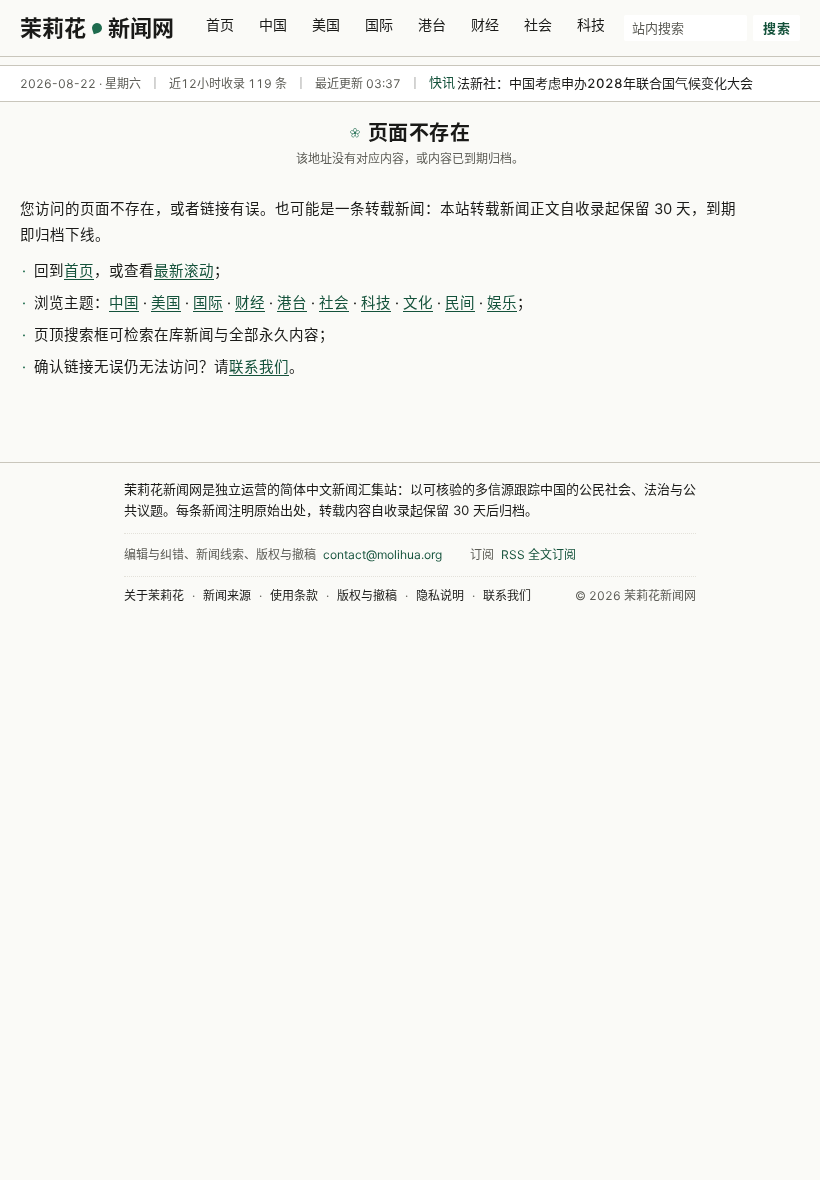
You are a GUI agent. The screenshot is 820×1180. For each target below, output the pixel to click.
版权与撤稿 (367, 595)
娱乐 (502, 303)
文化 (418, 303)
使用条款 (294, 595)
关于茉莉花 (154, 595)
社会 (538, 24)
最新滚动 (184, 271)
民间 (460, 303)
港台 (432, 24)
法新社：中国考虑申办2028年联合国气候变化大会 (605, 83)
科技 (591, 24)
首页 (220, 24)
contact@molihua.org (382, 554)
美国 (326, 24)
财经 (485, 24)
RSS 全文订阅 (538, 554)
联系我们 (259, 367)
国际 (379, 24)
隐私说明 (440, 595)
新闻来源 (227, 595)
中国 (273, 24)
